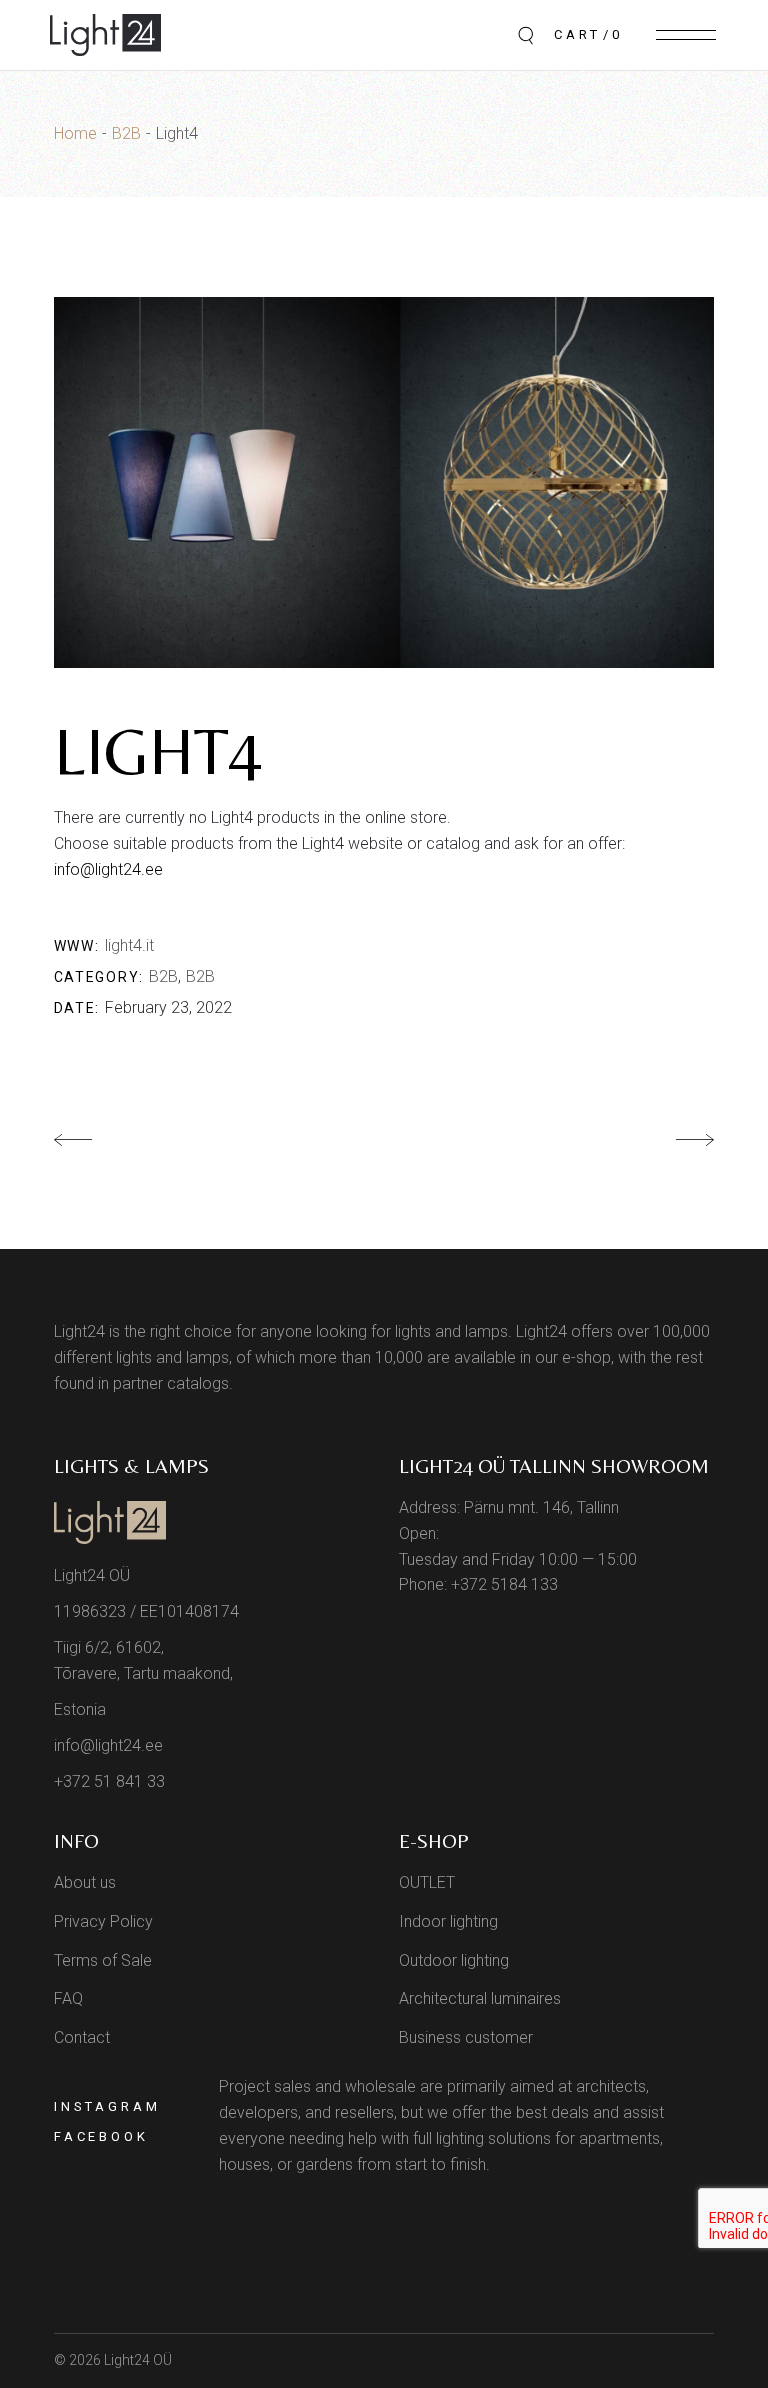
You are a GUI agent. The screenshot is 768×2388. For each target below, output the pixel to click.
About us (85, 1882)
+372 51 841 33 (109, 1781)
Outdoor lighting (454, 1960)
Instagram (107, 2106)
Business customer (466, 2037)
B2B (163, 976)
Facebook (101, 2136)
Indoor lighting (448, 1921)
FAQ (68, 1998)
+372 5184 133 (504, 1584)
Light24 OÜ (138, 2360)
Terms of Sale (103, 1960)
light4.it (129, 945)
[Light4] (384, 483)
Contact (82, 2037)
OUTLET (427, 1882)
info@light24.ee (108, 869)
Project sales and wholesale (317, 2086)
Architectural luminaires (480, 1998)
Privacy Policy (103, 1921)
